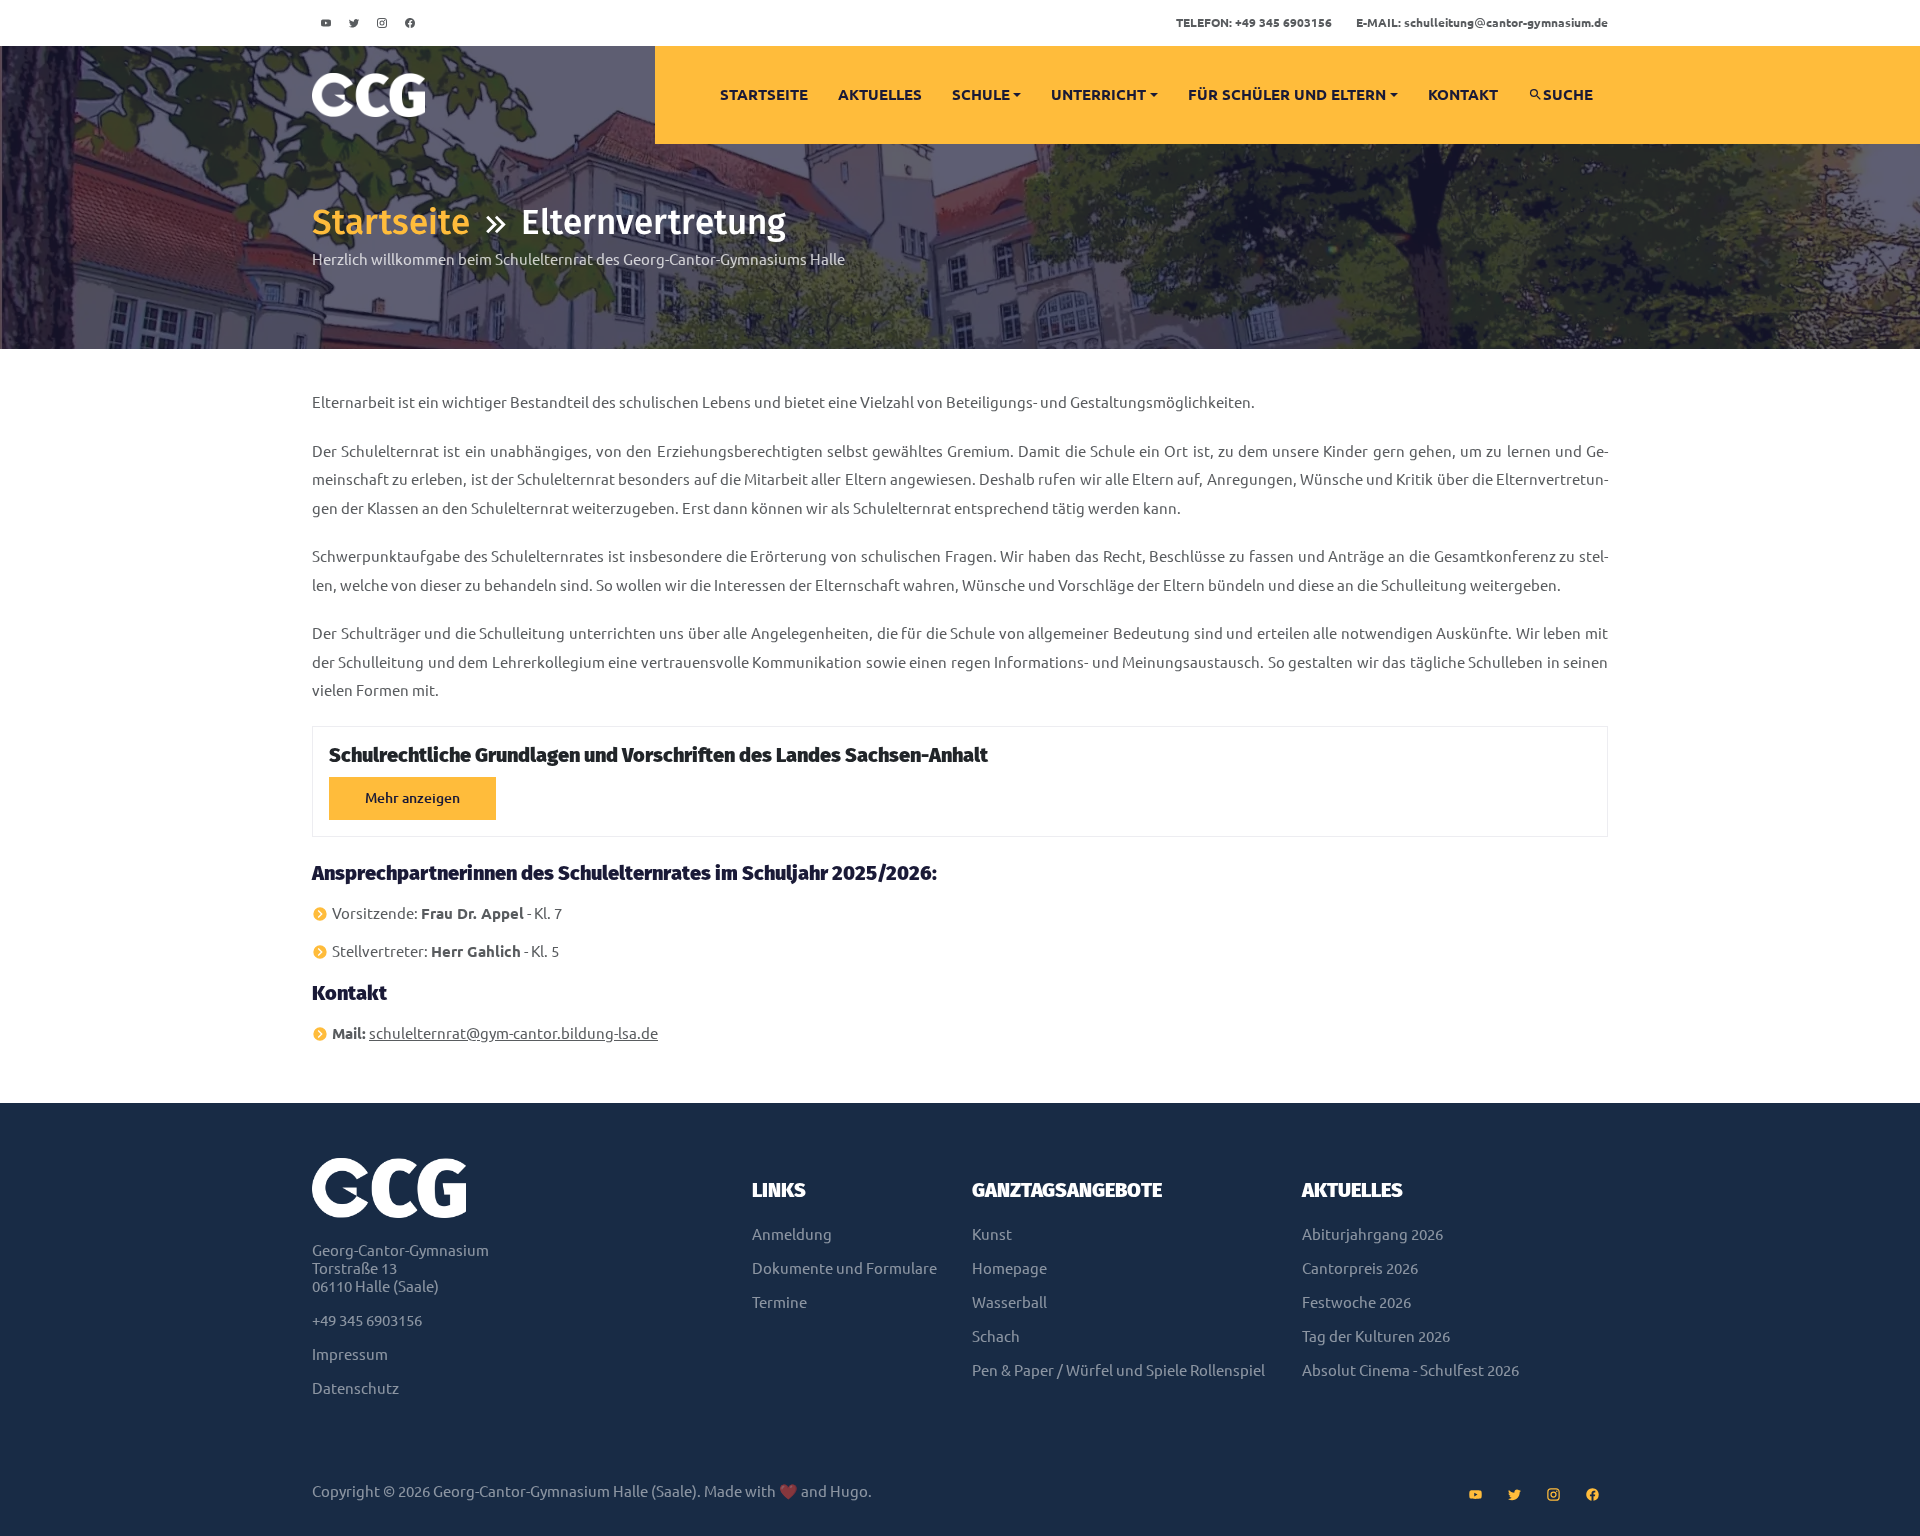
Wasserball (1009, 1302)
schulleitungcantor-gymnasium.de (1482, 22)
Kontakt (1463, 94)
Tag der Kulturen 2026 (1376, 1336)
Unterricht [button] (1098, 94)
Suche (1568, 94)
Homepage (1009, 1268)
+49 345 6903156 (1254, 22)
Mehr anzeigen (412, 798)
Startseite (764, 94)
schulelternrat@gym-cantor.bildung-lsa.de (513, 1033)
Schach (996, 1336)
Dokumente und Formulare (844, 1268)
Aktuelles (880, 94)
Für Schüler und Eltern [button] (1287, 94)
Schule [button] (981, 94)
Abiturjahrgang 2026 (1372, 1234)
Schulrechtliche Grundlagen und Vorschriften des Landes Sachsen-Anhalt (658, 755)
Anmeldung (792, 1234)
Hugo (849, 1491)
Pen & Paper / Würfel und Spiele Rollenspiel (1118, 1370)
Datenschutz (355, 1388)
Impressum (350, 1354)
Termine (779, 1302)
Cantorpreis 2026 (1360, 1268)
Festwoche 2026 (1356, 1302)
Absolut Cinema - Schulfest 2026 (1410, 1370)
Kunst (992, 1234)
